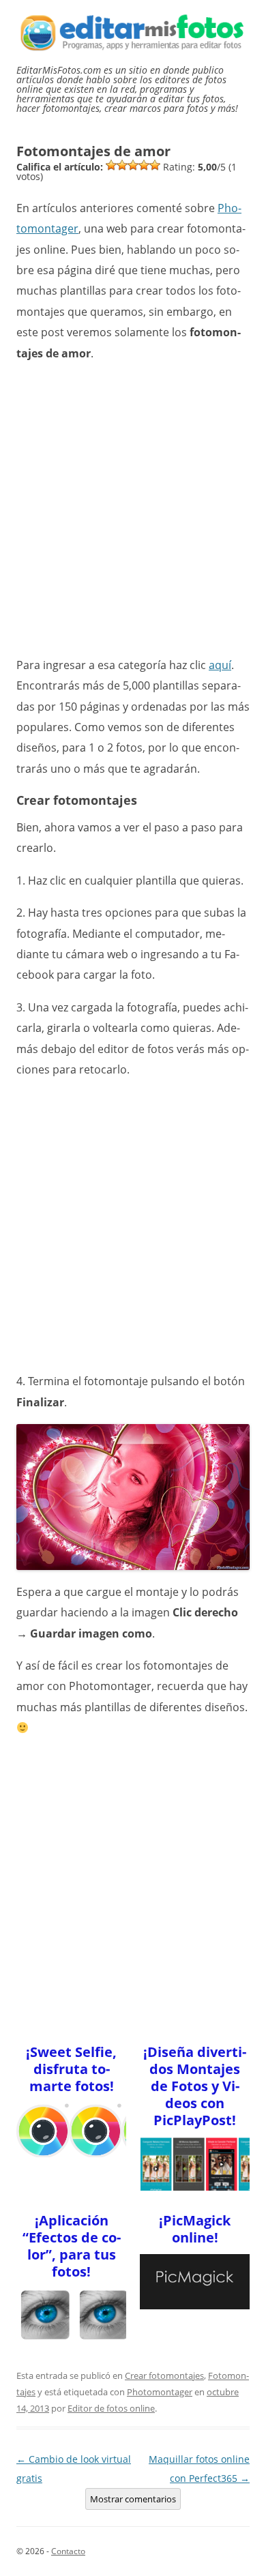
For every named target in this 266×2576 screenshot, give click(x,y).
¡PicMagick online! (195, 2229)
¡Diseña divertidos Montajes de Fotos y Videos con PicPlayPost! (195, 2086)
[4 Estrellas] (144, 165)
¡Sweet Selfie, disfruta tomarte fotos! (71, 2069)
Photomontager (160, 2392)
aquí (220, 665)
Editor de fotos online (111, 2408)
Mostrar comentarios (133, 2499)
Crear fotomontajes (164, 2375)
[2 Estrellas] (122, 165)
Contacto (68, 2551)
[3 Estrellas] (133, 165)
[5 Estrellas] (155, 165)
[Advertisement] (133, 508)
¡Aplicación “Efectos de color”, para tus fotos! (72, 2246)
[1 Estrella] (111, 165)
